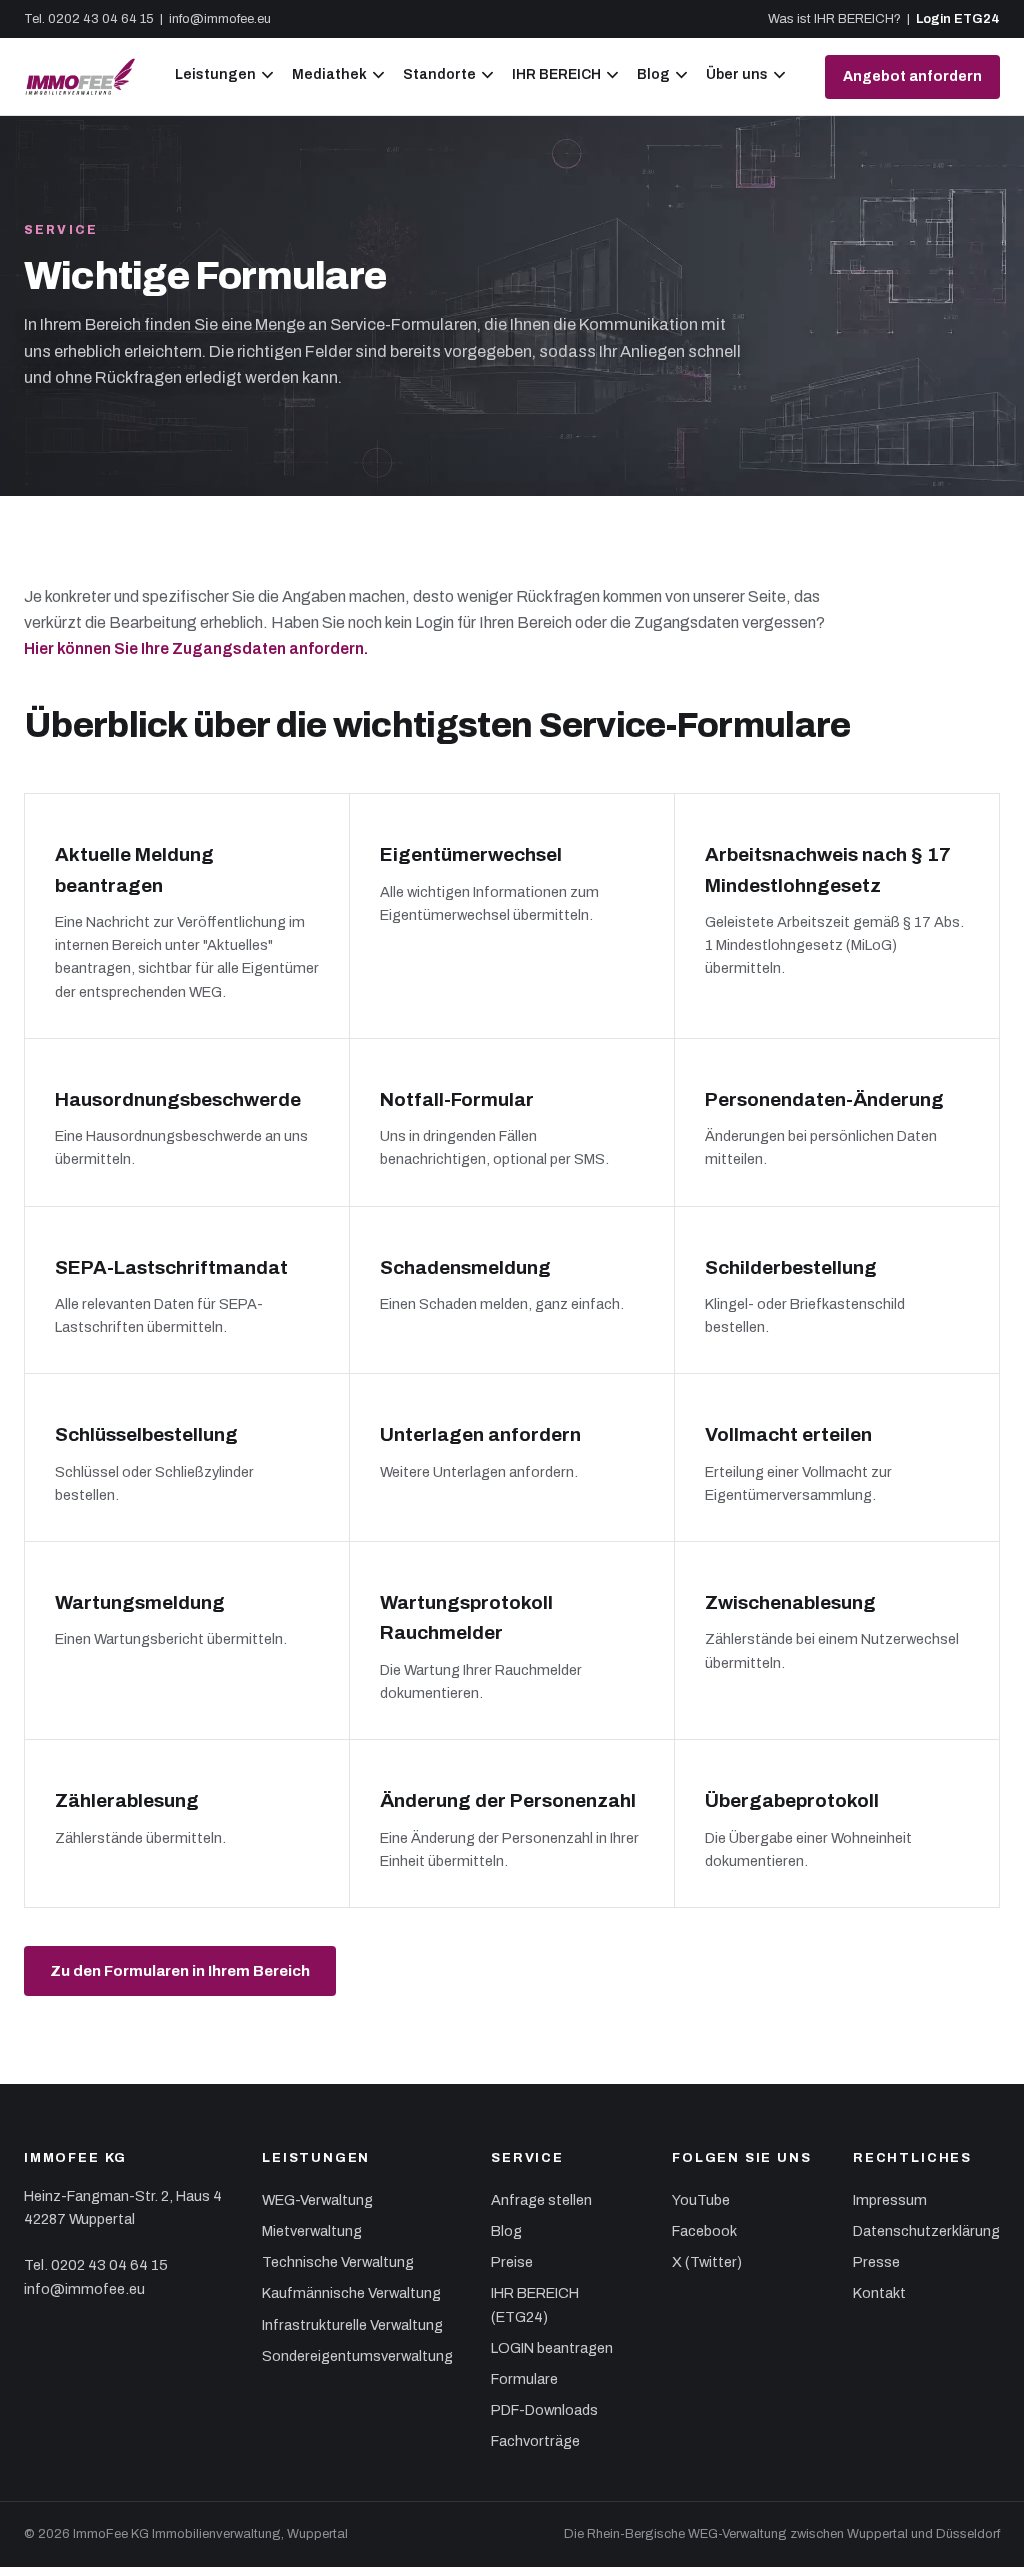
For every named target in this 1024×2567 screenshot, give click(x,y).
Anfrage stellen (541, 2200)
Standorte (439, 74)
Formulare (524, 2379)
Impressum (890, 2200)
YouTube (701, 2200)
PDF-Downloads (544, 2410)
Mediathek (329, 74)
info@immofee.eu (220, 19)
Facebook (704, 2231)
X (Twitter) (707, 2262)
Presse (876, 2262)
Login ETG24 (958, 19)
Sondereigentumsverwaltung (357, 2356)
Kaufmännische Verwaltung (351, 2293)
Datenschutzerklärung (926, 2231)
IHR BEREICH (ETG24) (535, 2304)
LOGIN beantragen (552, 2348)
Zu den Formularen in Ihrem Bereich (180, 1971)
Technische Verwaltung (338, 2262)
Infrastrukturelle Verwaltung (352, 2325)
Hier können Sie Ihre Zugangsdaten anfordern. (196, 648)
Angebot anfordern (912, 76)
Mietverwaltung (312, 2231)
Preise (512, 2262)
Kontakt (879, 2293)
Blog (653, 74)
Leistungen (215, 74)
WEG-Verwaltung (317, 2200)
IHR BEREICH (556, 74)
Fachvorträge (535, 2441)
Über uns (737, 74)
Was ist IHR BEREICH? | (842, 19)
